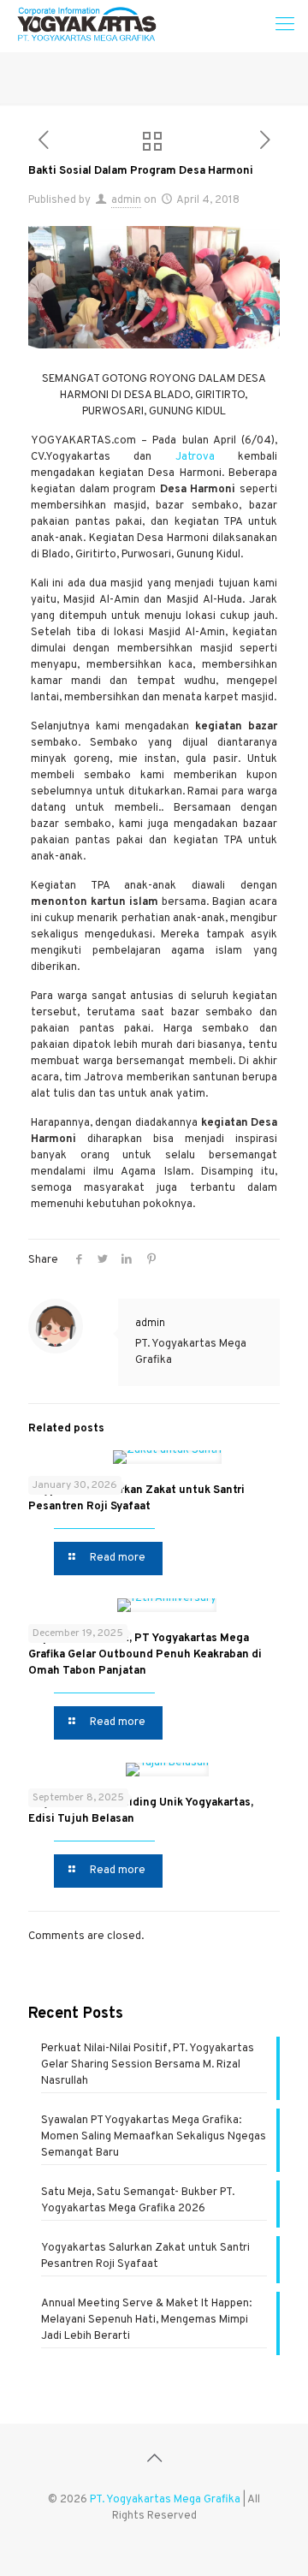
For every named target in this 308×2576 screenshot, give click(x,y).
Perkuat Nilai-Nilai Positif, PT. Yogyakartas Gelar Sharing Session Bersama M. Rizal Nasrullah (148, 2065)
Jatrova (195, 457)
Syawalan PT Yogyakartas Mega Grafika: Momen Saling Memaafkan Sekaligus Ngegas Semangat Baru (154, 2137)
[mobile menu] (285, 26)
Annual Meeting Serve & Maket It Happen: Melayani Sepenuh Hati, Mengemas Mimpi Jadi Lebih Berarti (146, 2320)
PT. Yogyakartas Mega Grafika (165, 2500)
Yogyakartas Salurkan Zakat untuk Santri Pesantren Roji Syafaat (145, 2256)
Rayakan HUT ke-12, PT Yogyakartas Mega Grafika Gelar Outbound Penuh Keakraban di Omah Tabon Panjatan (145, 1655)
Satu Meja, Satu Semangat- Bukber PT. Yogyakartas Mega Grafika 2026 (138, 2201)
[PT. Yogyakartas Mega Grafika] (91, 26)
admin (126, 200)
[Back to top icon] (154, 2460)
